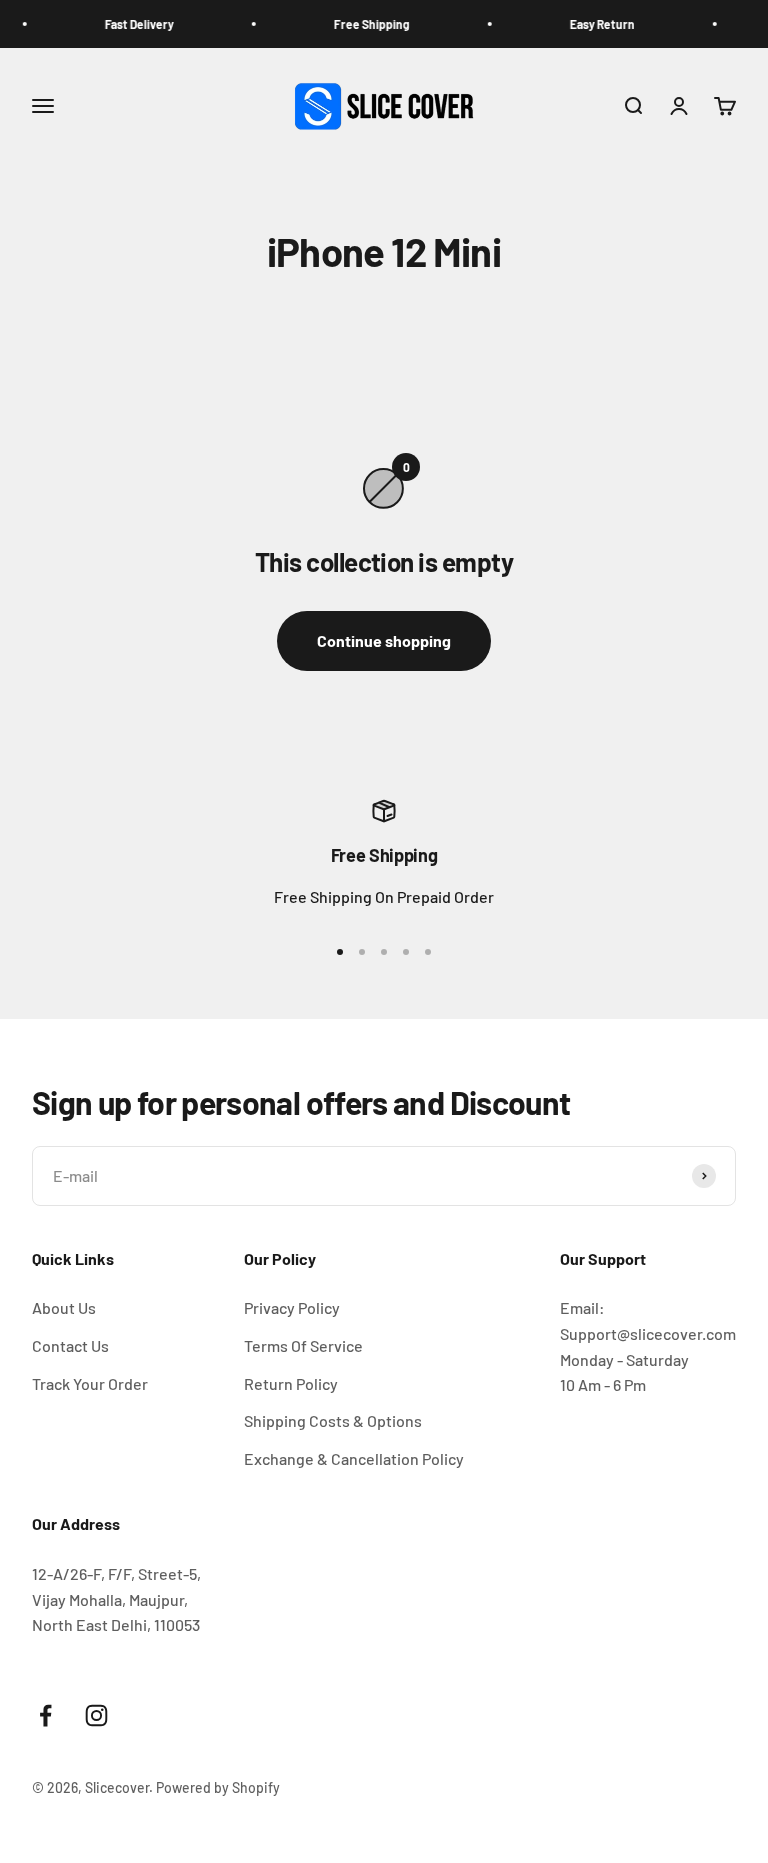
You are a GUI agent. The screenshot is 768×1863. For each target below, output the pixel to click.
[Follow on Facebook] (45, 1715)
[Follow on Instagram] (96, 1715)
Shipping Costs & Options (333, 1420)
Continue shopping (384, 640)
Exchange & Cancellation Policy (354, 1458)
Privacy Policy (292, 1307)
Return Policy (291, 1383)
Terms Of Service (303, 1345)
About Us (64, 1307)
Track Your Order (90, 1383)
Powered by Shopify (218, 1787)
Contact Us (70, 1345)
